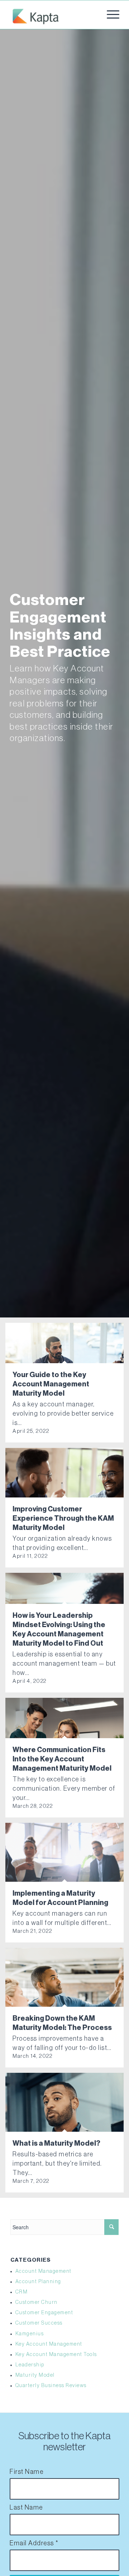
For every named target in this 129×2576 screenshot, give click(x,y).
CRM (22, 2292)
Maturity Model (35, 2375)
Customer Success (39, 2323)
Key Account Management (49, 2344)
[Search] (111, 2227)
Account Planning (38, 2282)
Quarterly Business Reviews (51, 2386)
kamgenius (30, 2334)
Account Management (44, 2271)
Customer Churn (37, 2302)
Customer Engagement (44, 2313)
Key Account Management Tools (56, 2355)
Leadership (30, 2365)
